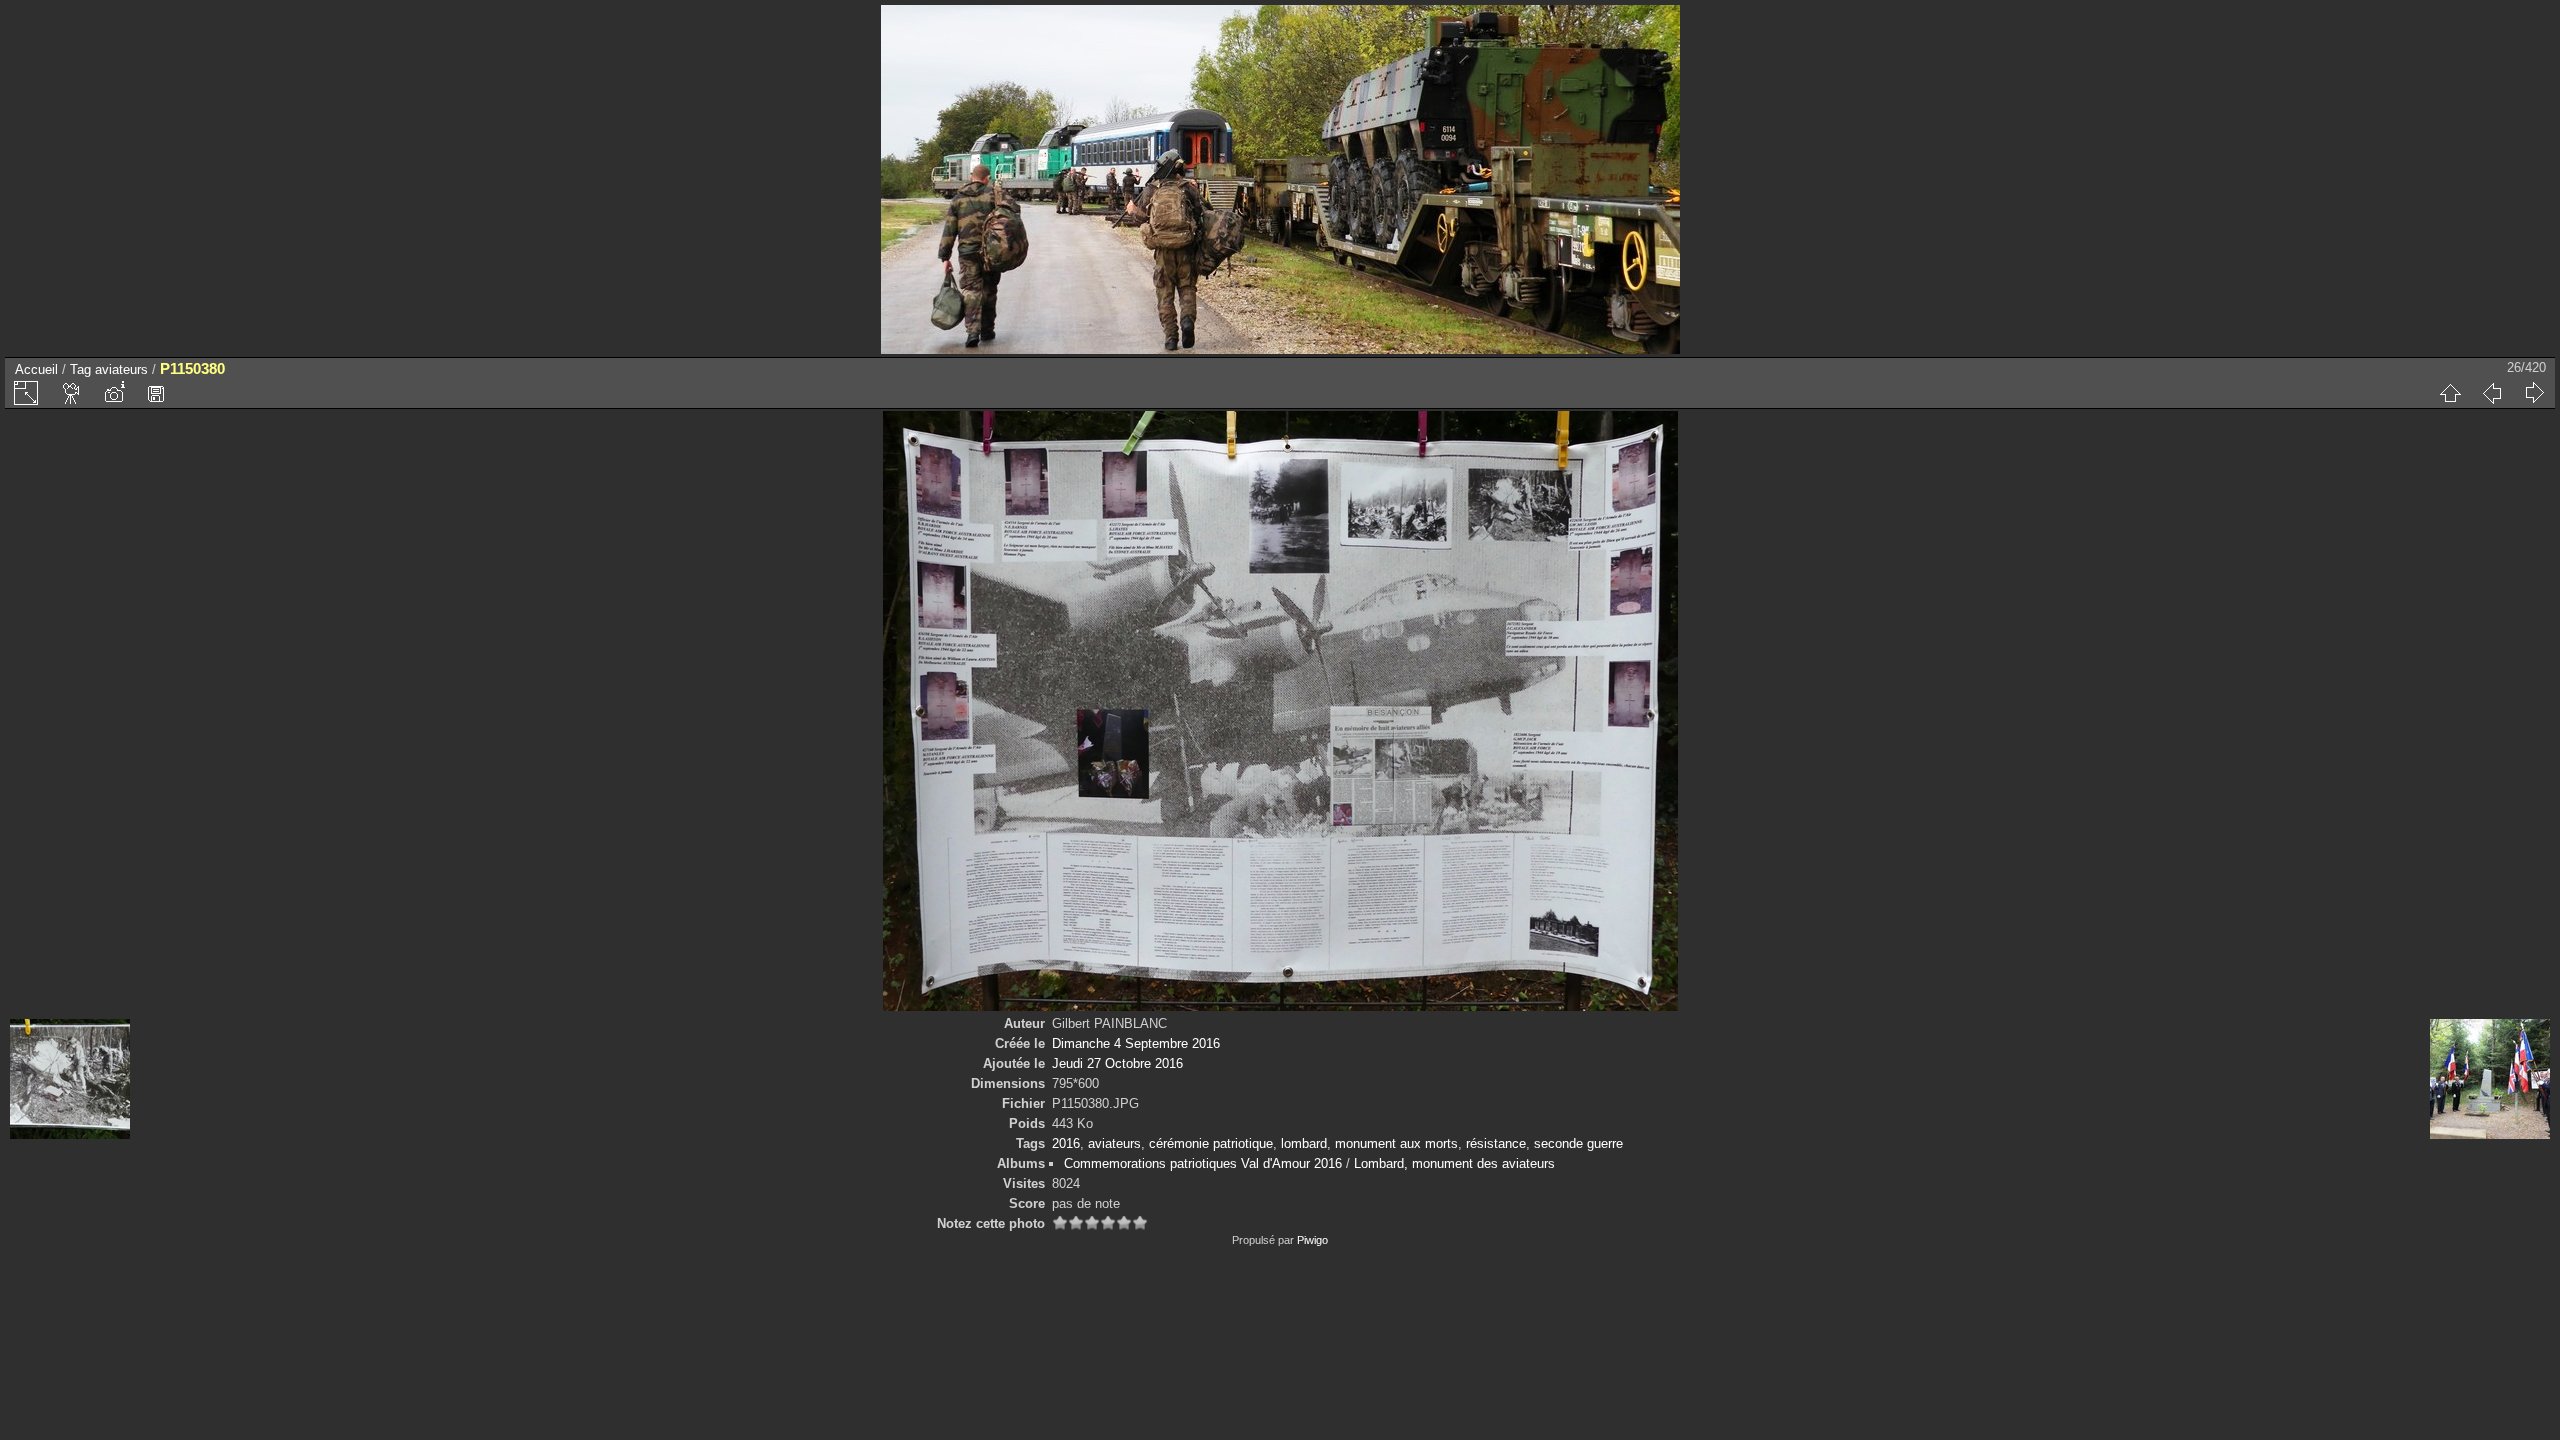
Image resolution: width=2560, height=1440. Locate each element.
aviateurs (121, 369)
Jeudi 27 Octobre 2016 (1117, 1063)
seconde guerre (1578, 1143)
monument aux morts (1396, 1143)
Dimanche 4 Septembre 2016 (1136, 1043)
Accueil (36, 369)
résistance (1496, 1143)
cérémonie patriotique (1211, 1143)
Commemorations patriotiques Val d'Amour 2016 (1203, 1163)
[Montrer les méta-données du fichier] (114, 393)
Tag (80, 369)
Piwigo (1312, 1240)
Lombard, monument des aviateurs (1454, 1163)
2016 (1066, 1143)
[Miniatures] (2450, 393)
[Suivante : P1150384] (2534, 393)
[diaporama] (72, 393)
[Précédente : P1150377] (2492, 393)
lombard (1304, 1143)
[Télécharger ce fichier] (156, 393)
